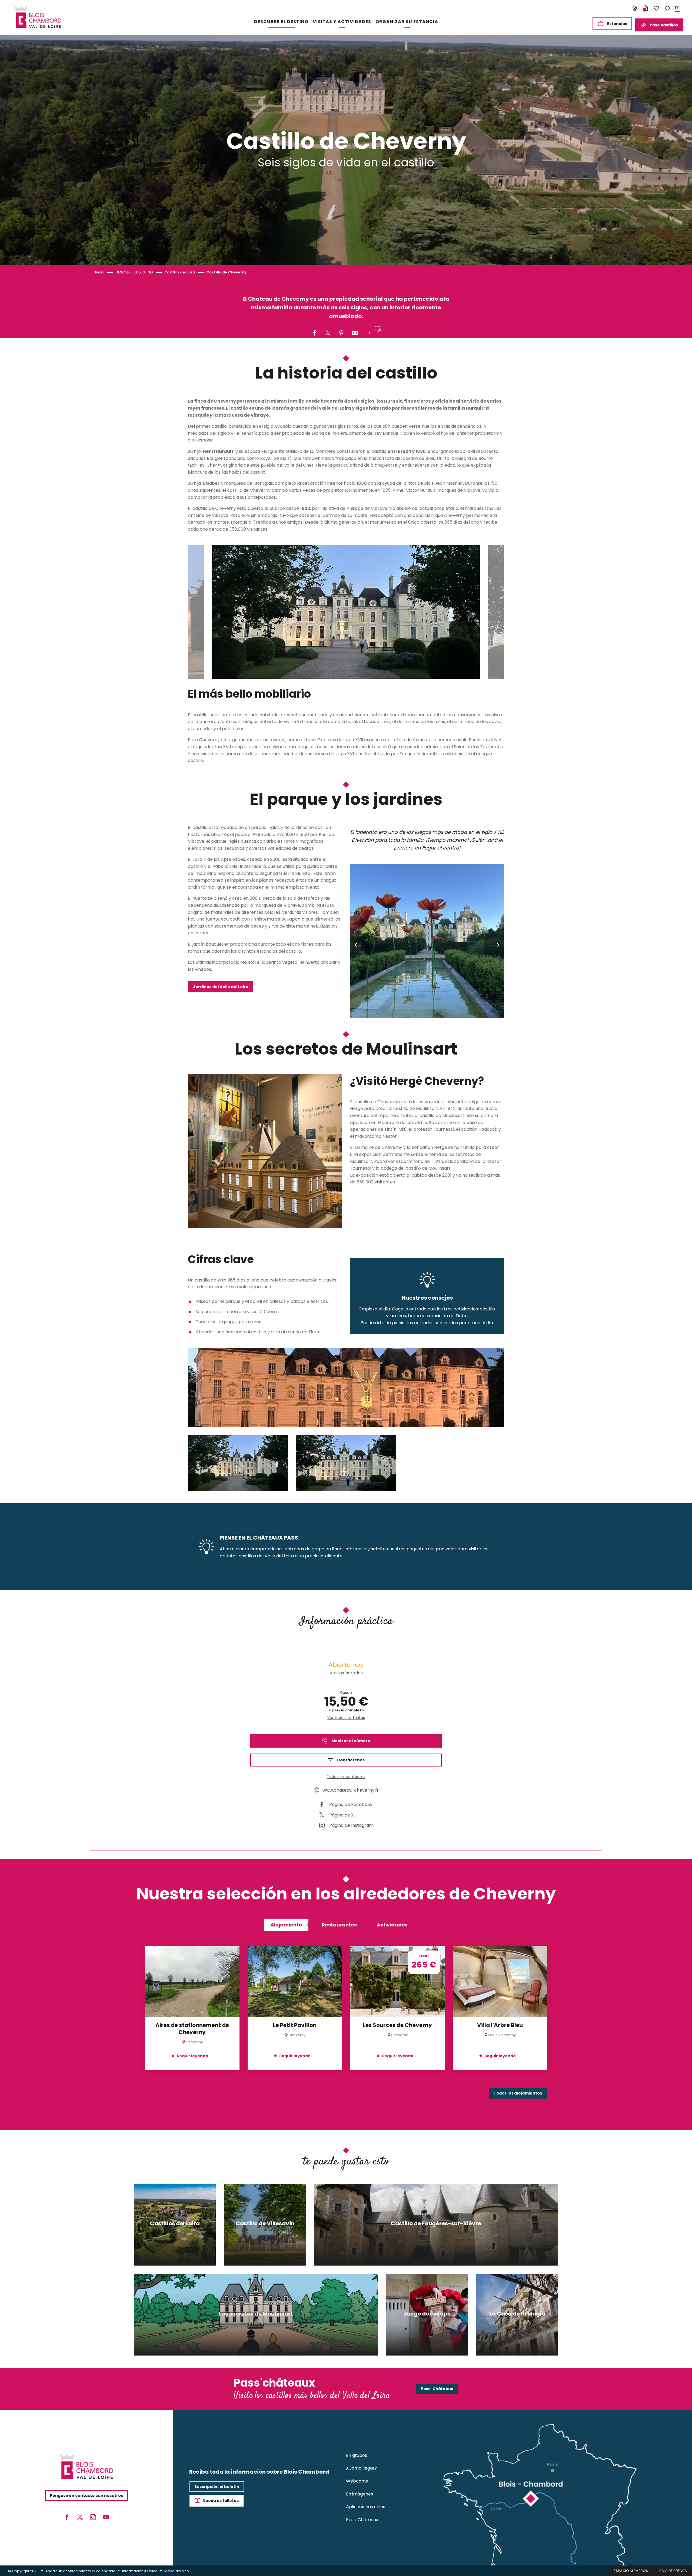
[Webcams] (635, 8)
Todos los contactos (346, 1777)
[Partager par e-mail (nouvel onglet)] (355, 333)
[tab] (286, 1925)
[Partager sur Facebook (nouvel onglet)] (314, 333)
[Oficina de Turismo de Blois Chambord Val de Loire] (38, 17)
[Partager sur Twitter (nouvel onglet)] (328, 333)
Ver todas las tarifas (346, 1718)
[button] (667, 8)
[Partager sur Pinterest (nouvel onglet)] (341, 333)
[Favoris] (656, 8)
